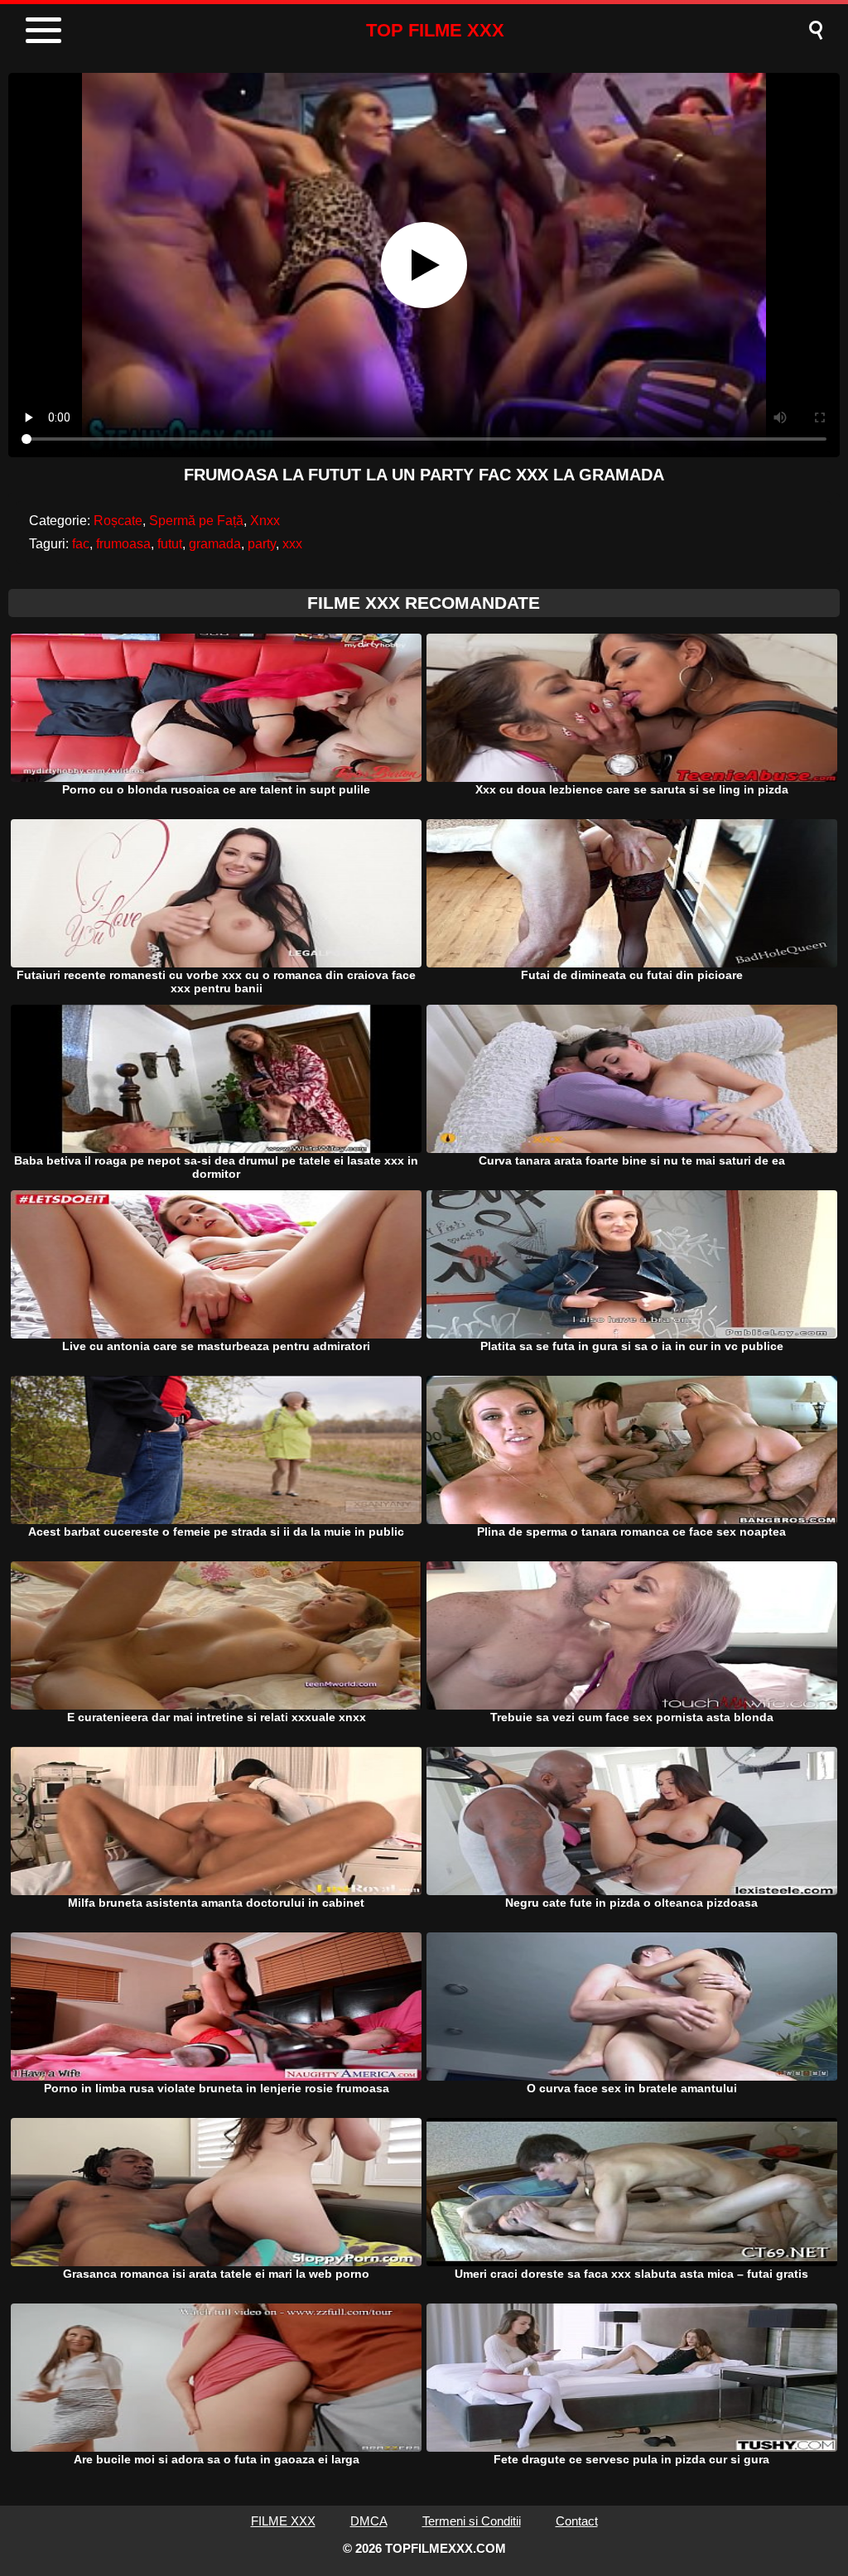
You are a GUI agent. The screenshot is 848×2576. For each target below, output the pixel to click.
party (262, 544)
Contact (577, 2521)
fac (81, 544)
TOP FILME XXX (435, 30)
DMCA (369, 2521)
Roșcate (118, 521)
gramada (215, 544)
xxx (292, 544)
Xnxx (265, 521)
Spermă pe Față (196, 521)
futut (170, 544)
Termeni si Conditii (472, 2521)
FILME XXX (283, 2521)
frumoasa (123, 544)
